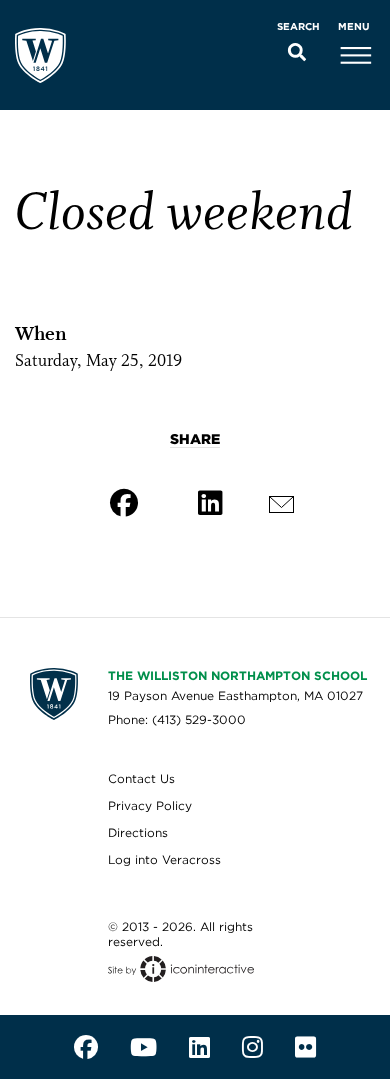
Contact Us (141, 778)
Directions (138, 832)
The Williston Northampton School (237, 675)
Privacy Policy (150, 805)
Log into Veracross (164, 859)
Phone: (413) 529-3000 (177, 719)
